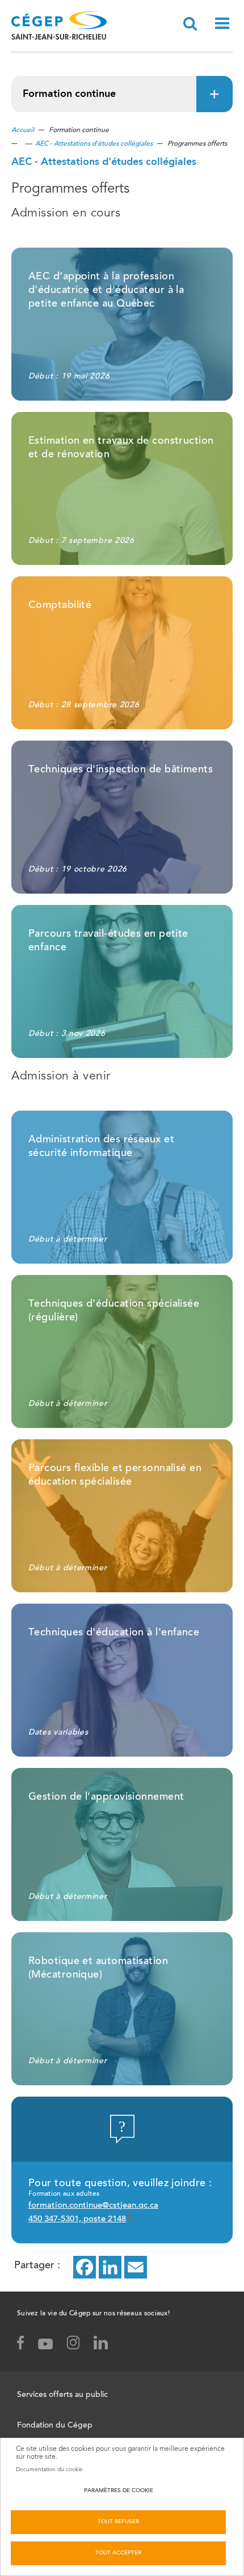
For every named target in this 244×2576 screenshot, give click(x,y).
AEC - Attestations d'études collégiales (94, 144)
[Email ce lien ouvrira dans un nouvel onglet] (136, 2267)
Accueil (23, 130)
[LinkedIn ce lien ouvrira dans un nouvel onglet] (110, 2267)
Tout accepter (118, 2553)
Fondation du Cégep (55, 2426)
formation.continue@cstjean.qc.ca (93, 2206)
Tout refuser (118, 2522)
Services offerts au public (62, 2395)
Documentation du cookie (49, 2469)
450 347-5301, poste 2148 (77, 2219)
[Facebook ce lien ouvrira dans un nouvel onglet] (85, 2267)
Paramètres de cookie (119, 2491)
